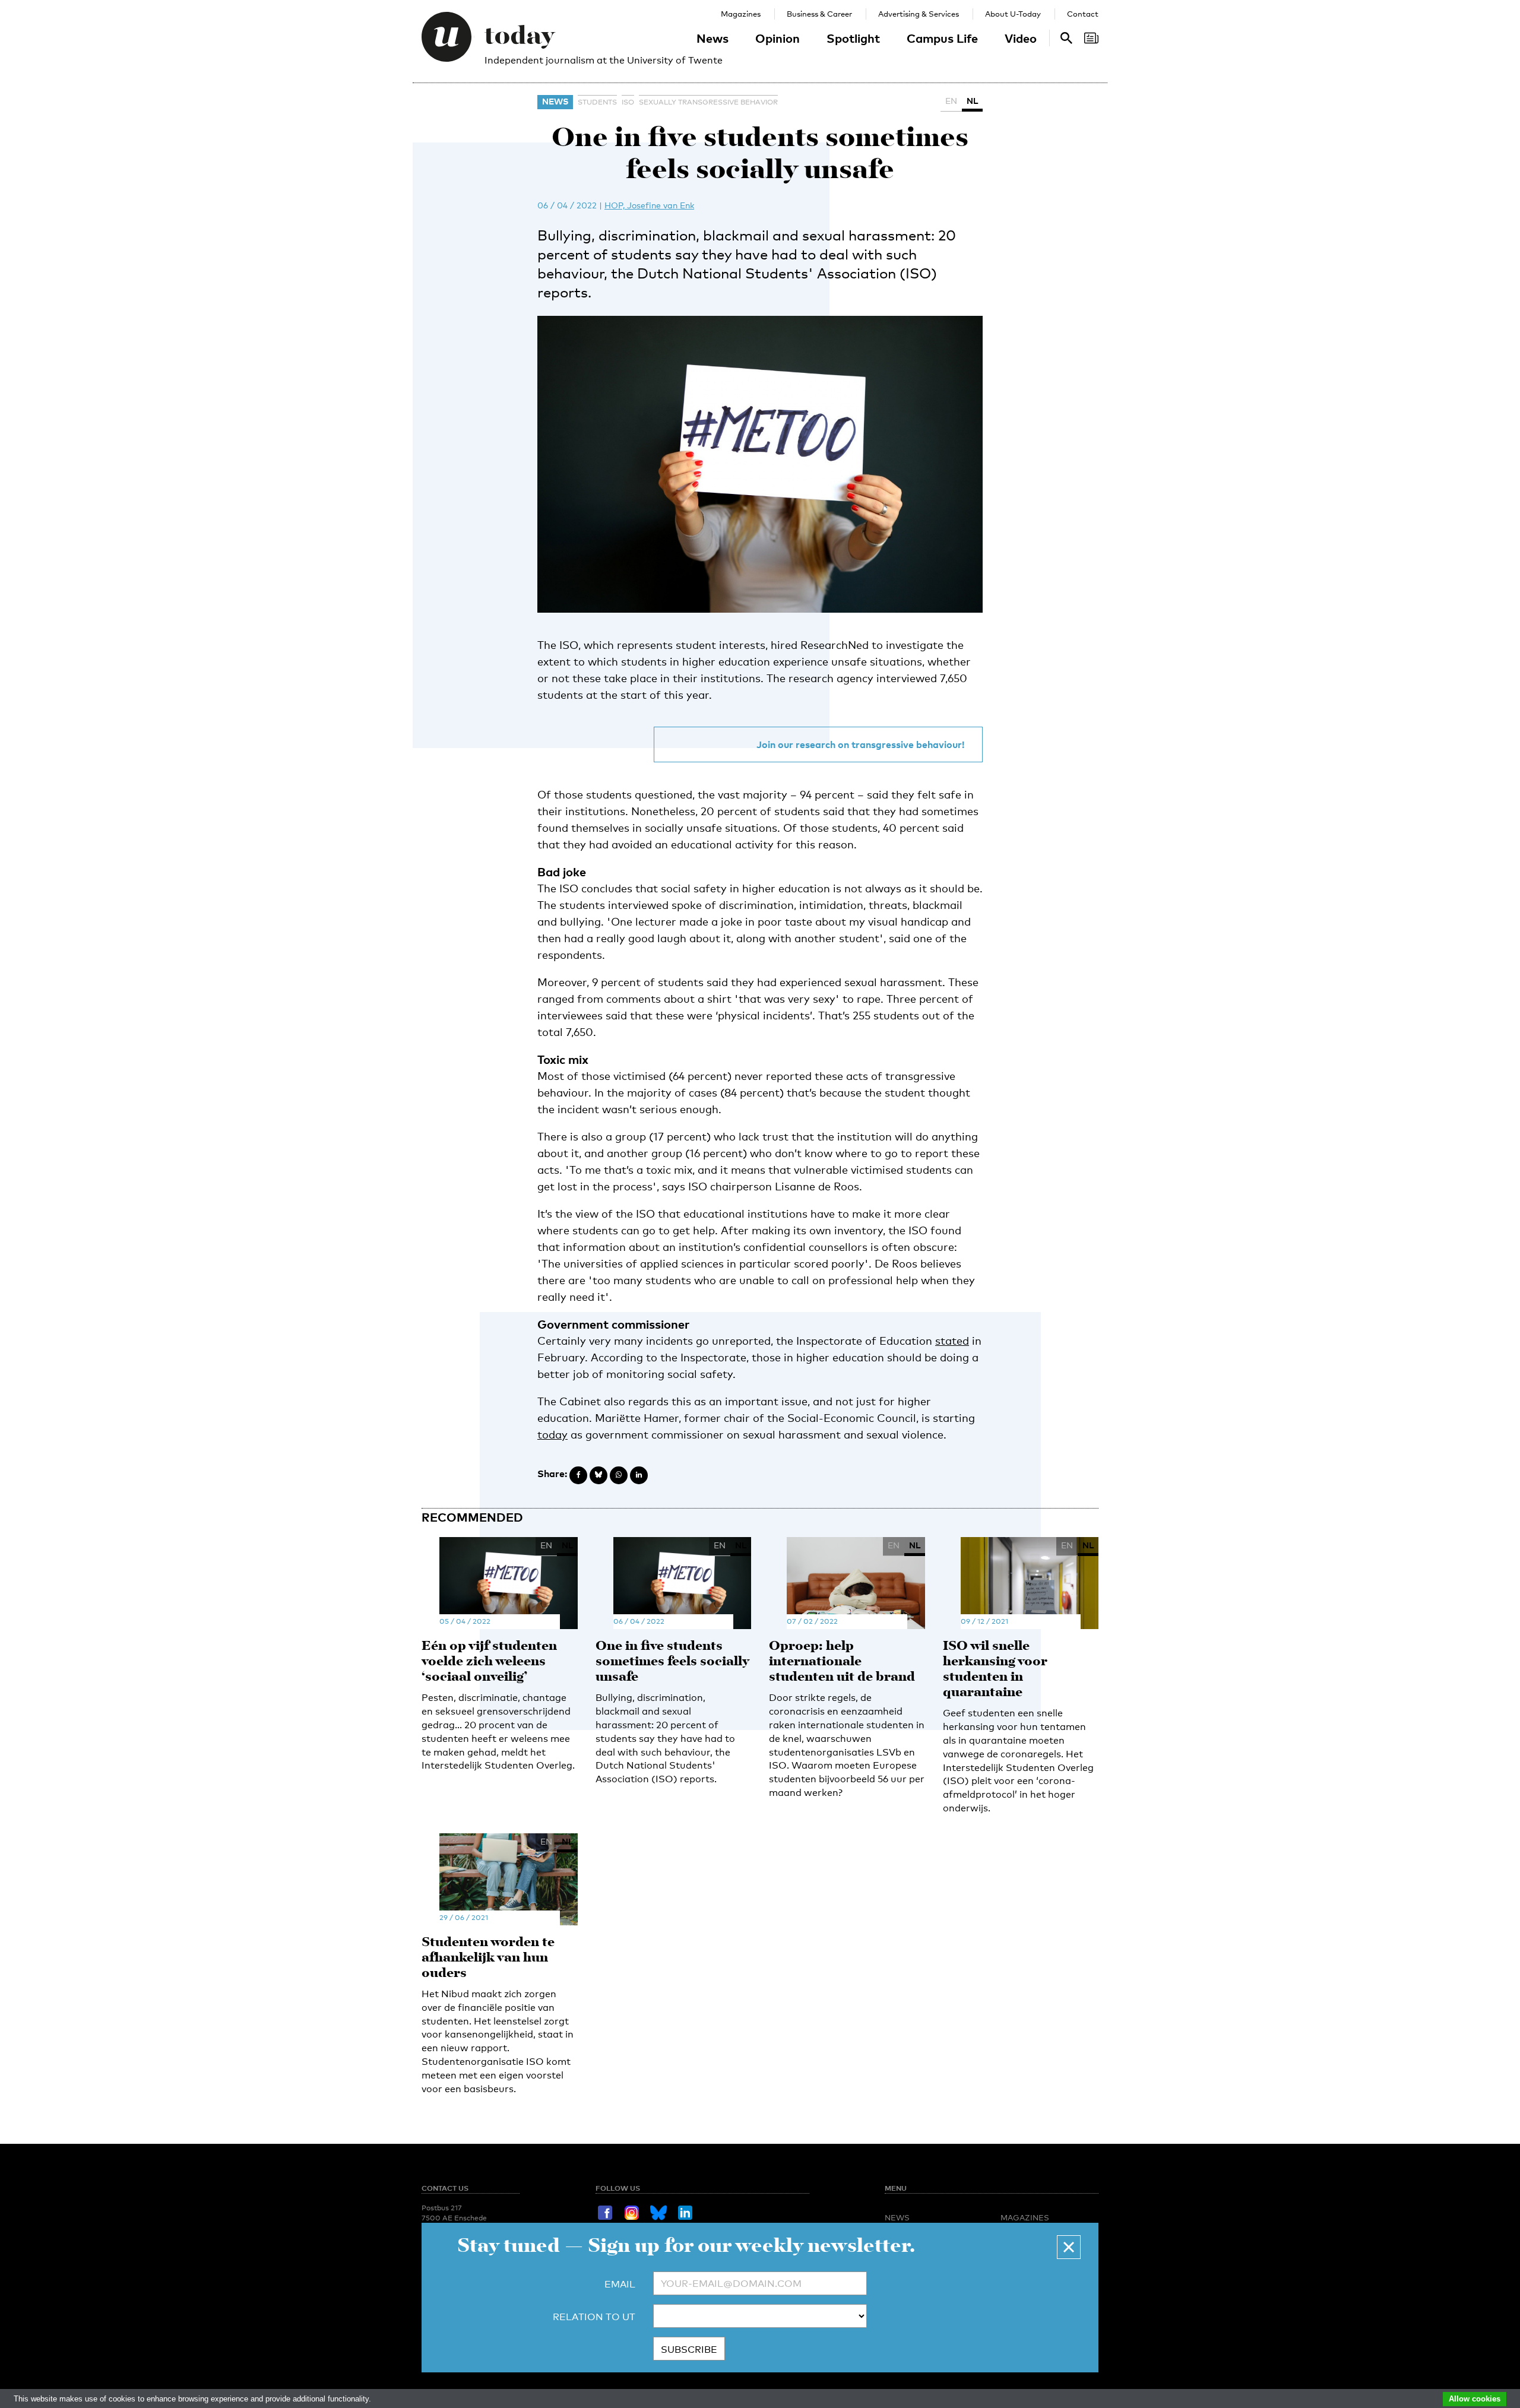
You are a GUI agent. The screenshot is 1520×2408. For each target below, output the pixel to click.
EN (951, 101)
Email (620, 2284)
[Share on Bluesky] (598, 1475)
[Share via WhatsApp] (619, 1475)
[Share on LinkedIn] (639, 1475)
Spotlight (853, 38)
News (712, 38)
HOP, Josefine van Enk (649, 205)
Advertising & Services (919, 14)
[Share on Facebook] (578, 1475)
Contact (1083, 14)
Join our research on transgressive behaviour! (860, 744)
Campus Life (942, 38)
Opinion (778, 38)
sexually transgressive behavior (708, 102)
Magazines (741, 14)
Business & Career (819, 14)
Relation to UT (594, 2317)
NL (972, 101)
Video (1021, 38)
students (597, 102)
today (552, 1434)
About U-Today (1013, 14)
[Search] (1091, 38)
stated (952, 1341)
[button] (1069, 2247)
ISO (628, 102)
